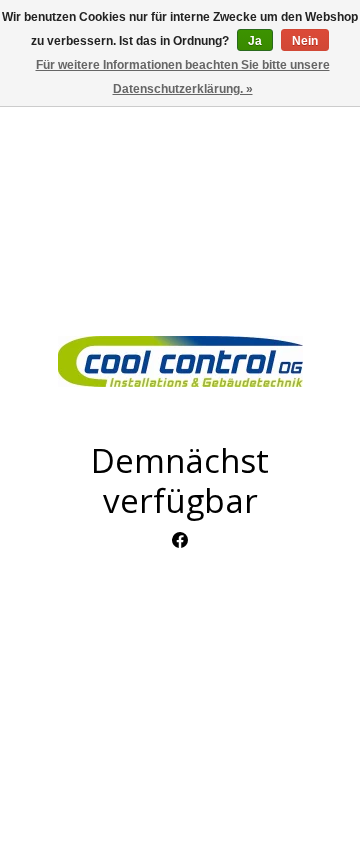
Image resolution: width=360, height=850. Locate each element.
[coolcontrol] (180, 361)
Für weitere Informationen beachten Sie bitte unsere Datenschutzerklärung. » (183, 77)
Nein (305, 41)
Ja (255, 41)
